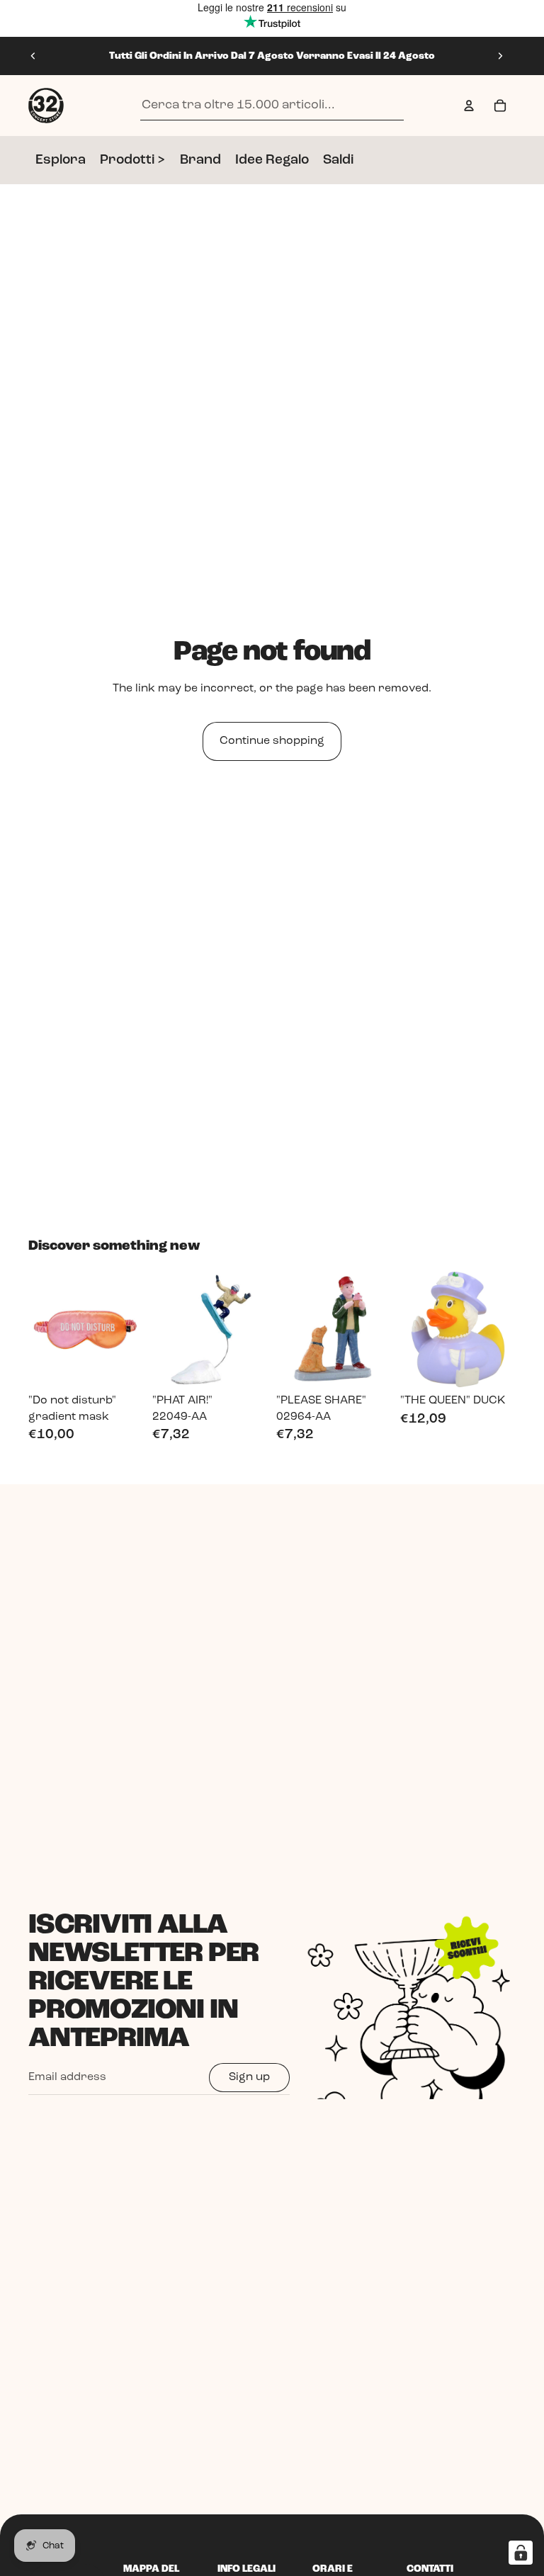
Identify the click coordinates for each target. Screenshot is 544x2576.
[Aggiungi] (122, 1365)
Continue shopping (272, 741)
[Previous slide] (33, 56)
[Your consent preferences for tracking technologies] (521, 2553)
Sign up (249, 2077)
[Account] (469, 106)
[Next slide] (500, 56)
